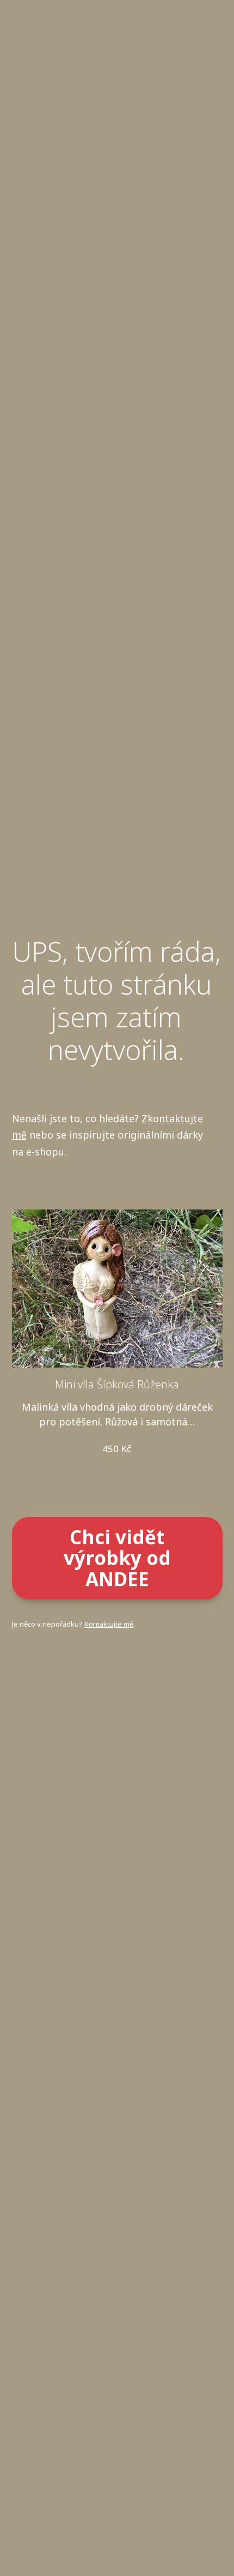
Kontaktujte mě (109, 1624)
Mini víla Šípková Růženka (117, 1384)
